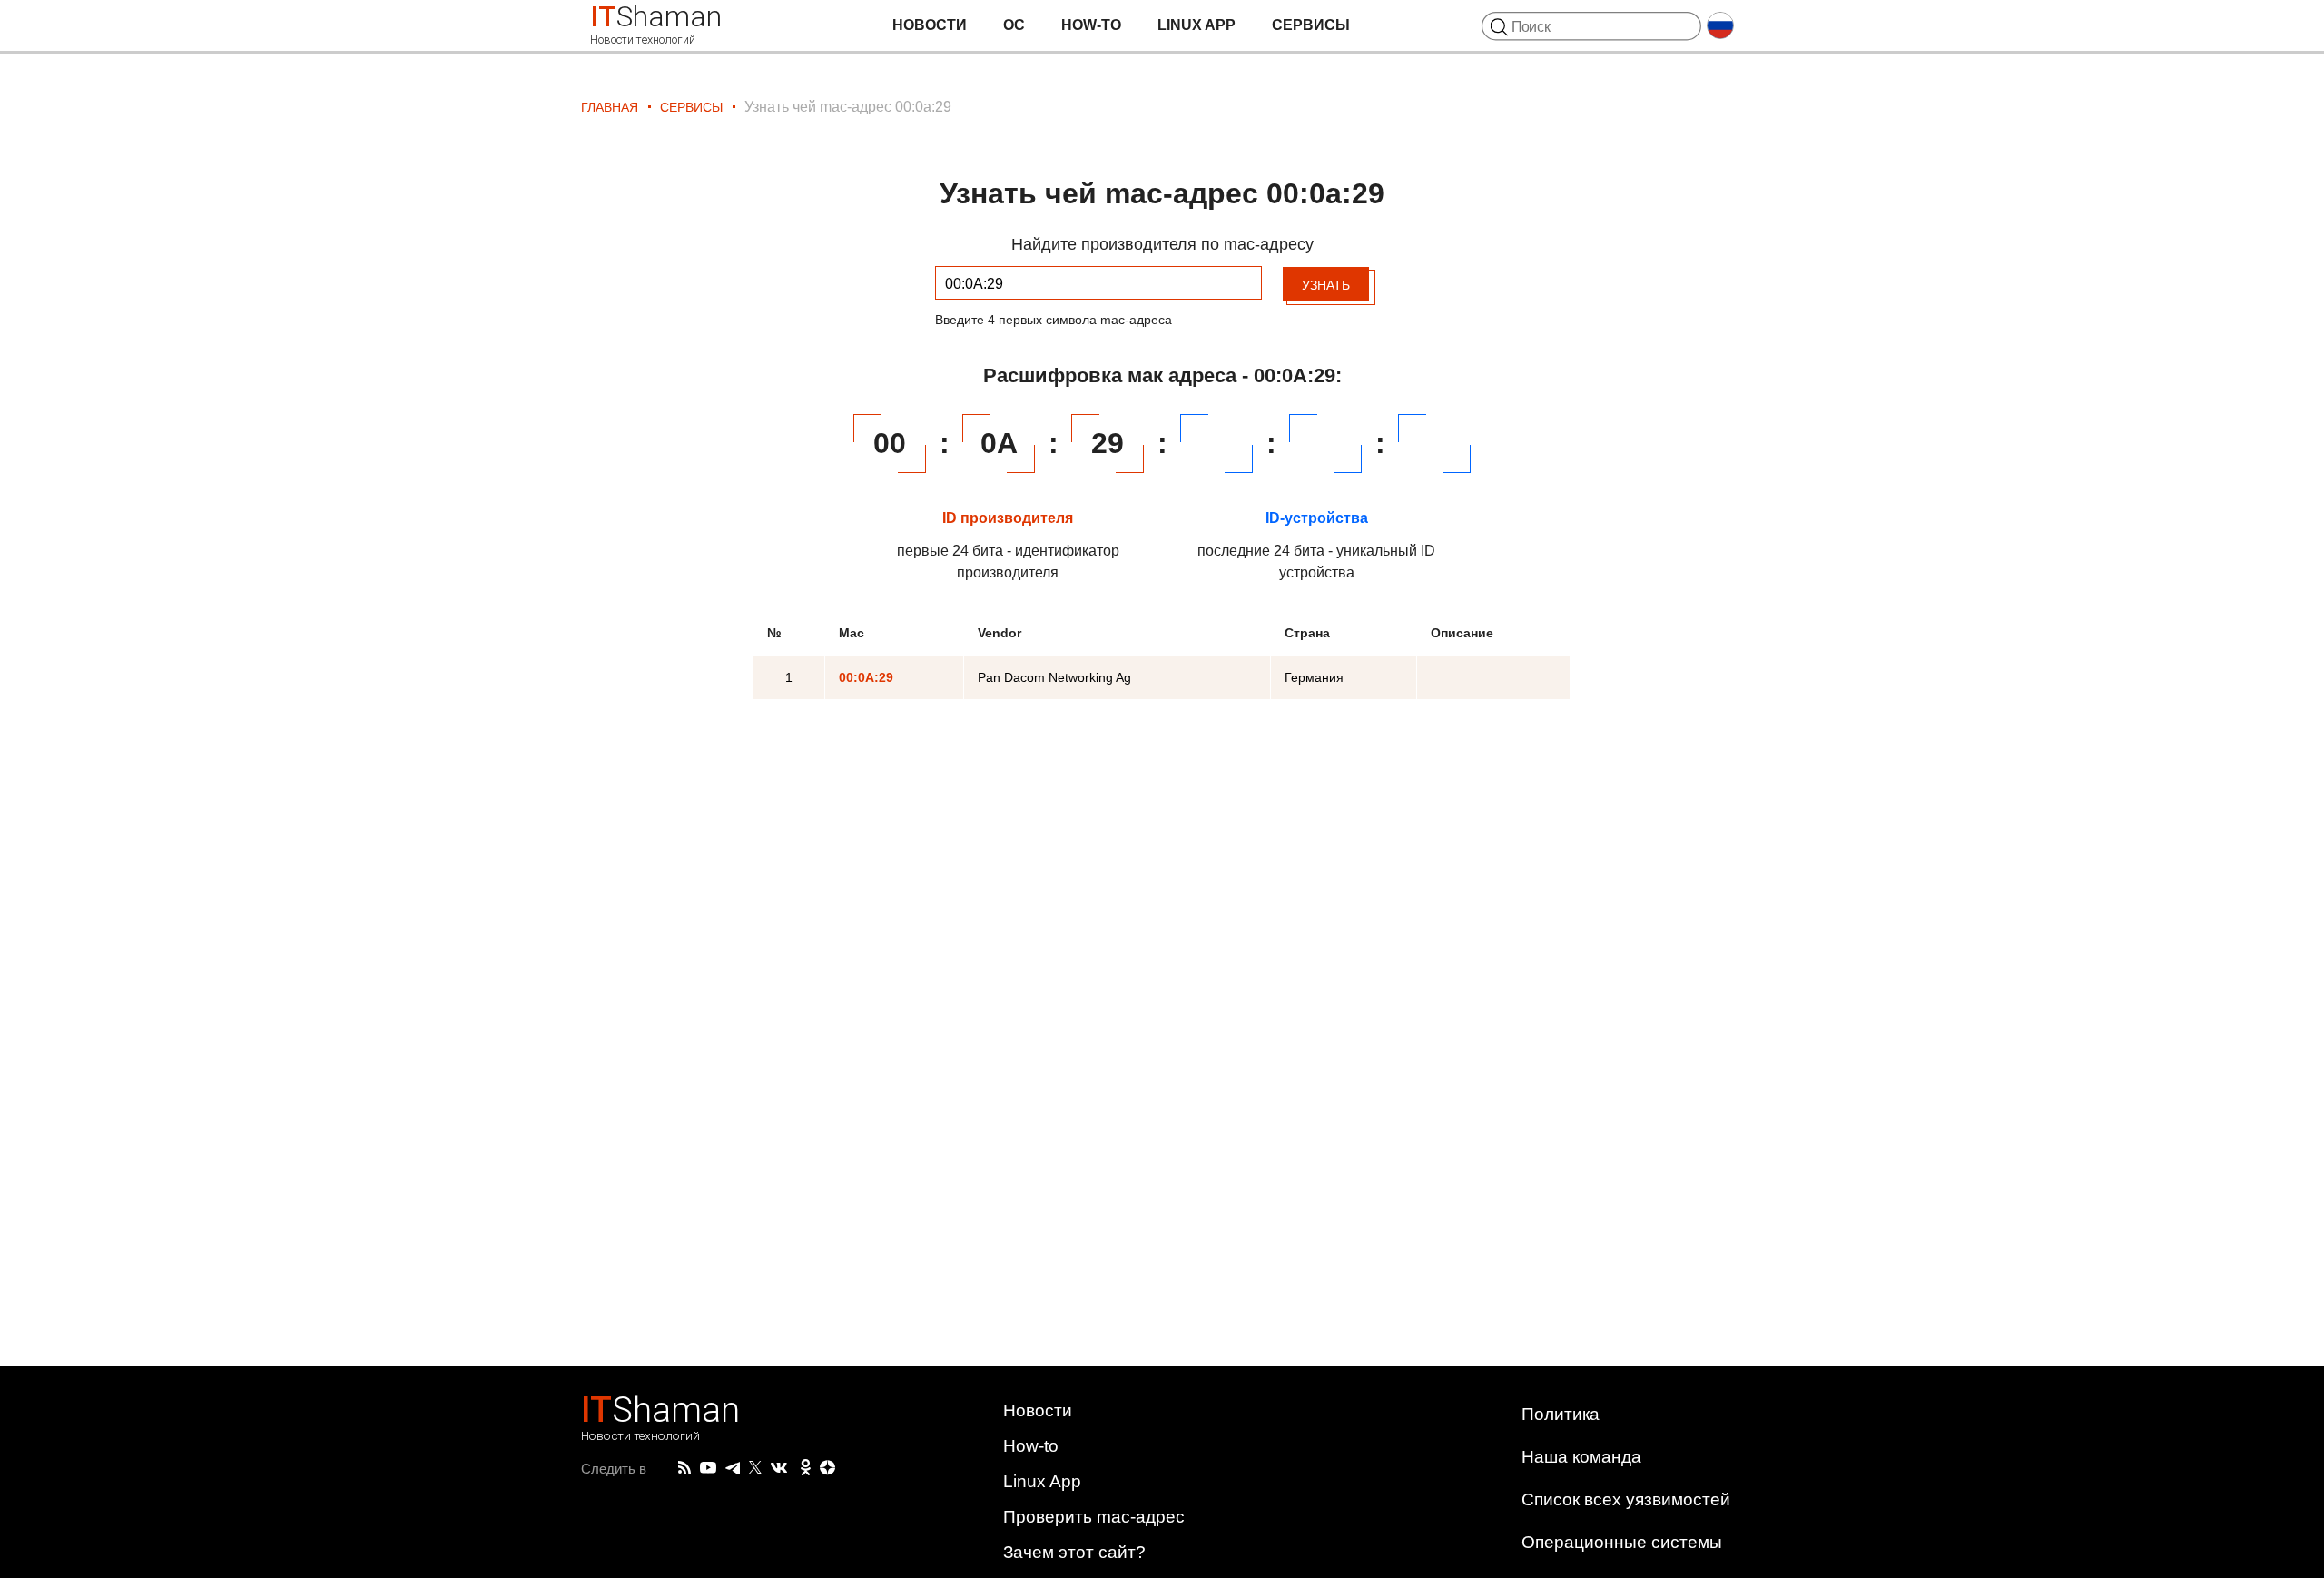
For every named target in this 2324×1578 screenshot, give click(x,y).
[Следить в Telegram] (733, 1468)
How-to (1091, 25)
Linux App (1196, 25)
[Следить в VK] (779, 1468)
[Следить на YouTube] (708, 1469)
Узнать (1326, 285)
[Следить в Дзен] (828, 1469)
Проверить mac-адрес (1094, 1517)
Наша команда (1581, 1457)
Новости (930, 25)
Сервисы (1311, 25)
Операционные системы (1622, 1542)
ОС (1014, 25)
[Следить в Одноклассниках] (806, 1468)
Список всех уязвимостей (1626, 1499)
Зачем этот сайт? (1074, 1552)
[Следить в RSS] (684, 1468)
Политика (1561, 1414)
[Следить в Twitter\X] (755, 1468)
